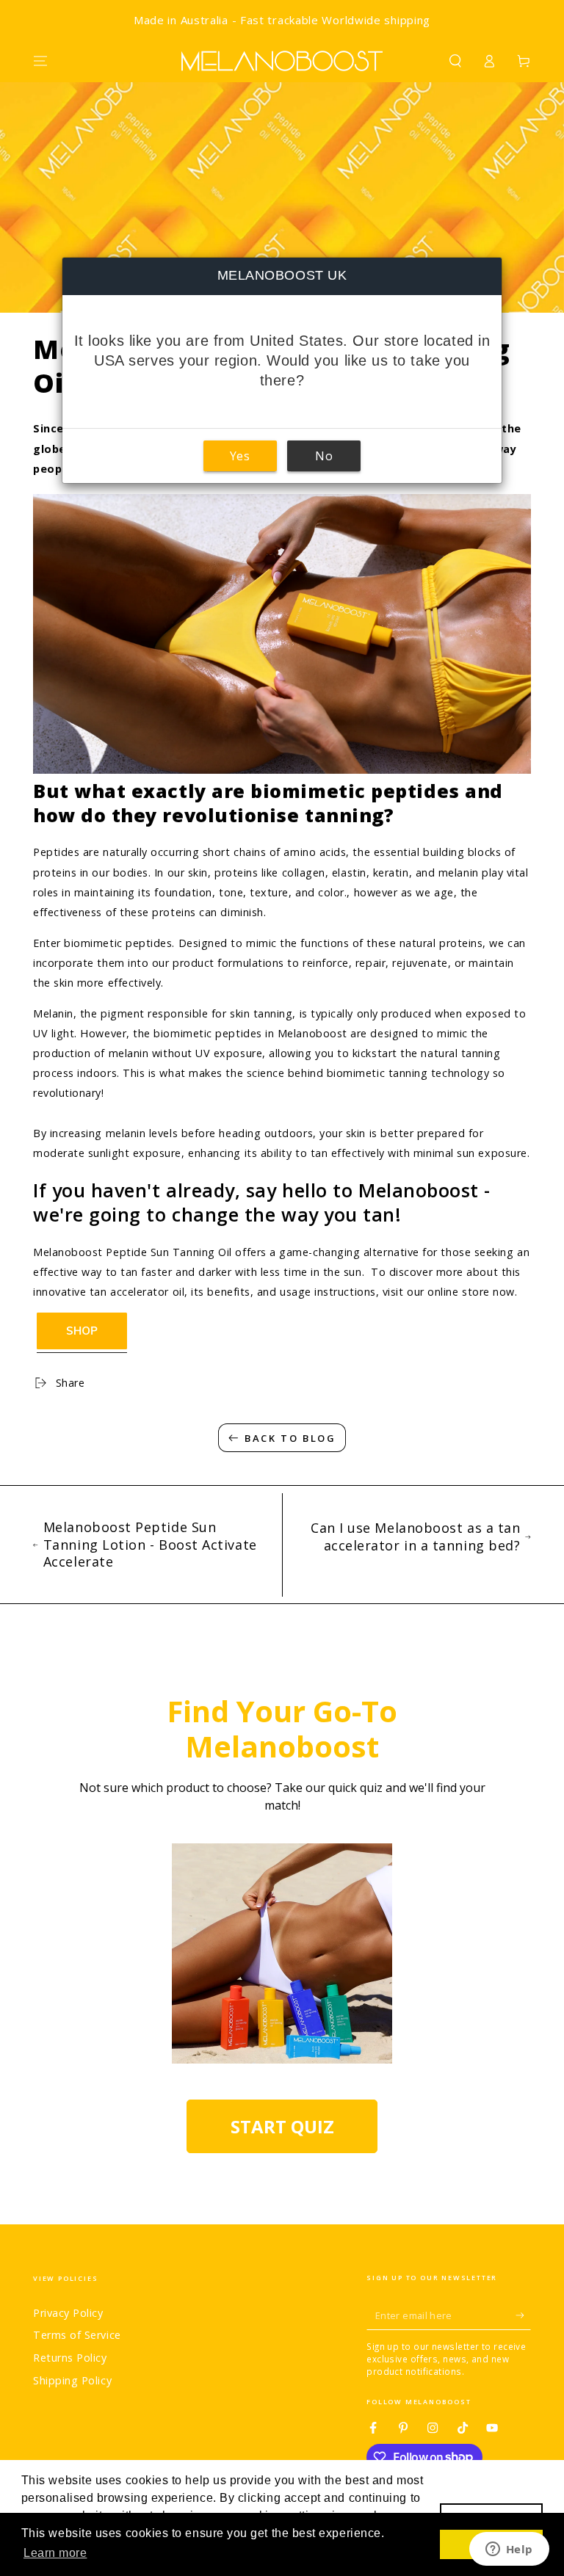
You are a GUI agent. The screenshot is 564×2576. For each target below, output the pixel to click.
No (324, 456)
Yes (240, 456)
